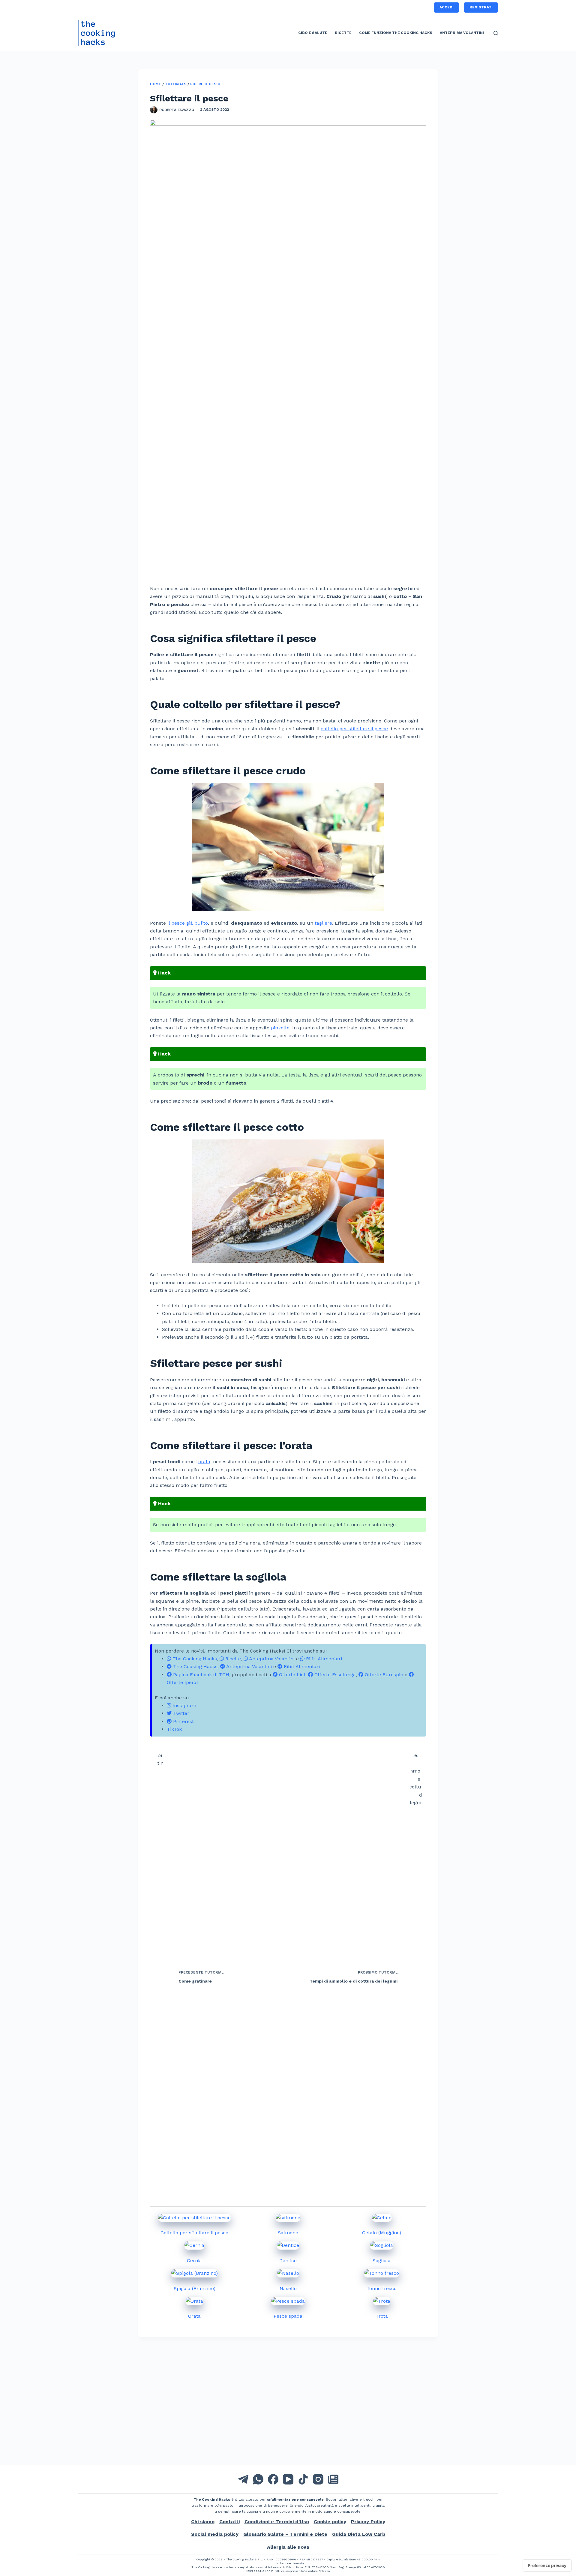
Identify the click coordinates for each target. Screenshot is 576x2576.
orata (204, 1462)
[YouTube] (288, 2479)
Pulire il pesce (206, 84)
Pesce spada (288, 2316)
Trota (382, 2316)
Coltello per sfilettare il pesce (194, 2233)
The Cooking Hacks (194, 1659)
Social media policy (215, 2534)
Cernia (194, 2261)
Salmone (288, 2233)
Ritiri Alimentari (323, 1659)
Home (156, 84)
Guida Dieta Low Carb (359, 2534)
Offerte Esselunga (334, 1675)
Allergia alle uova (288, 2547)
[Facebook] (273, 2479)
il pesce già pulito (188, 923)
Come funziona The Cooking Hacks (396, 33)
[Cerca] (496, 33)
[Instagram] (318, 2479)
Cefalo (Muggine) (382, 2233)
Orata (194, 2316)
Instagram (184, 1705)
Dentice (288, 2261)
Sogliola (382, 2261)
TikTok (174, 1729)
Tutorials (176, 84)
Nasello (288, 2288)
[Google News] (333, 2479)
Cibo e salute (313, 33)
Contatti (229, 2522)
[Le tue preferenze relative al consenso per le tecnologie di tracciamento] (547, 2565)
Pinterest (183, 1721)
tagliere (323, 923)
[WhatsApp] (258, 2479)
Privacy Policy (368, 2522)
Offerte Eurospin (383, 1675)
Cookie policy (330, 2522)
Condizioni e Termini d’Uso (277, 2522)
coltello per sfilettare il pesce (354, 729)
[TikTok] (303, 2479)
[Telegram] (243, 2479)
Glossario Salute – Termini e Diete (285, 2534)
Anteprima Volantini (462, 33)
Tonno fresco (382, 2288)
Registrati (481, 7)
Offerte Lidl (291, 1675)
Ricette (343, 33)
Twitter (180, 1713)
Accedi (447, 7)
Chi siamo (203, 2522)
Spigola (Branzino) (195, 2288)
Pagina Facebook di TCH (200, 1675)
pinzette (280, 1028)
